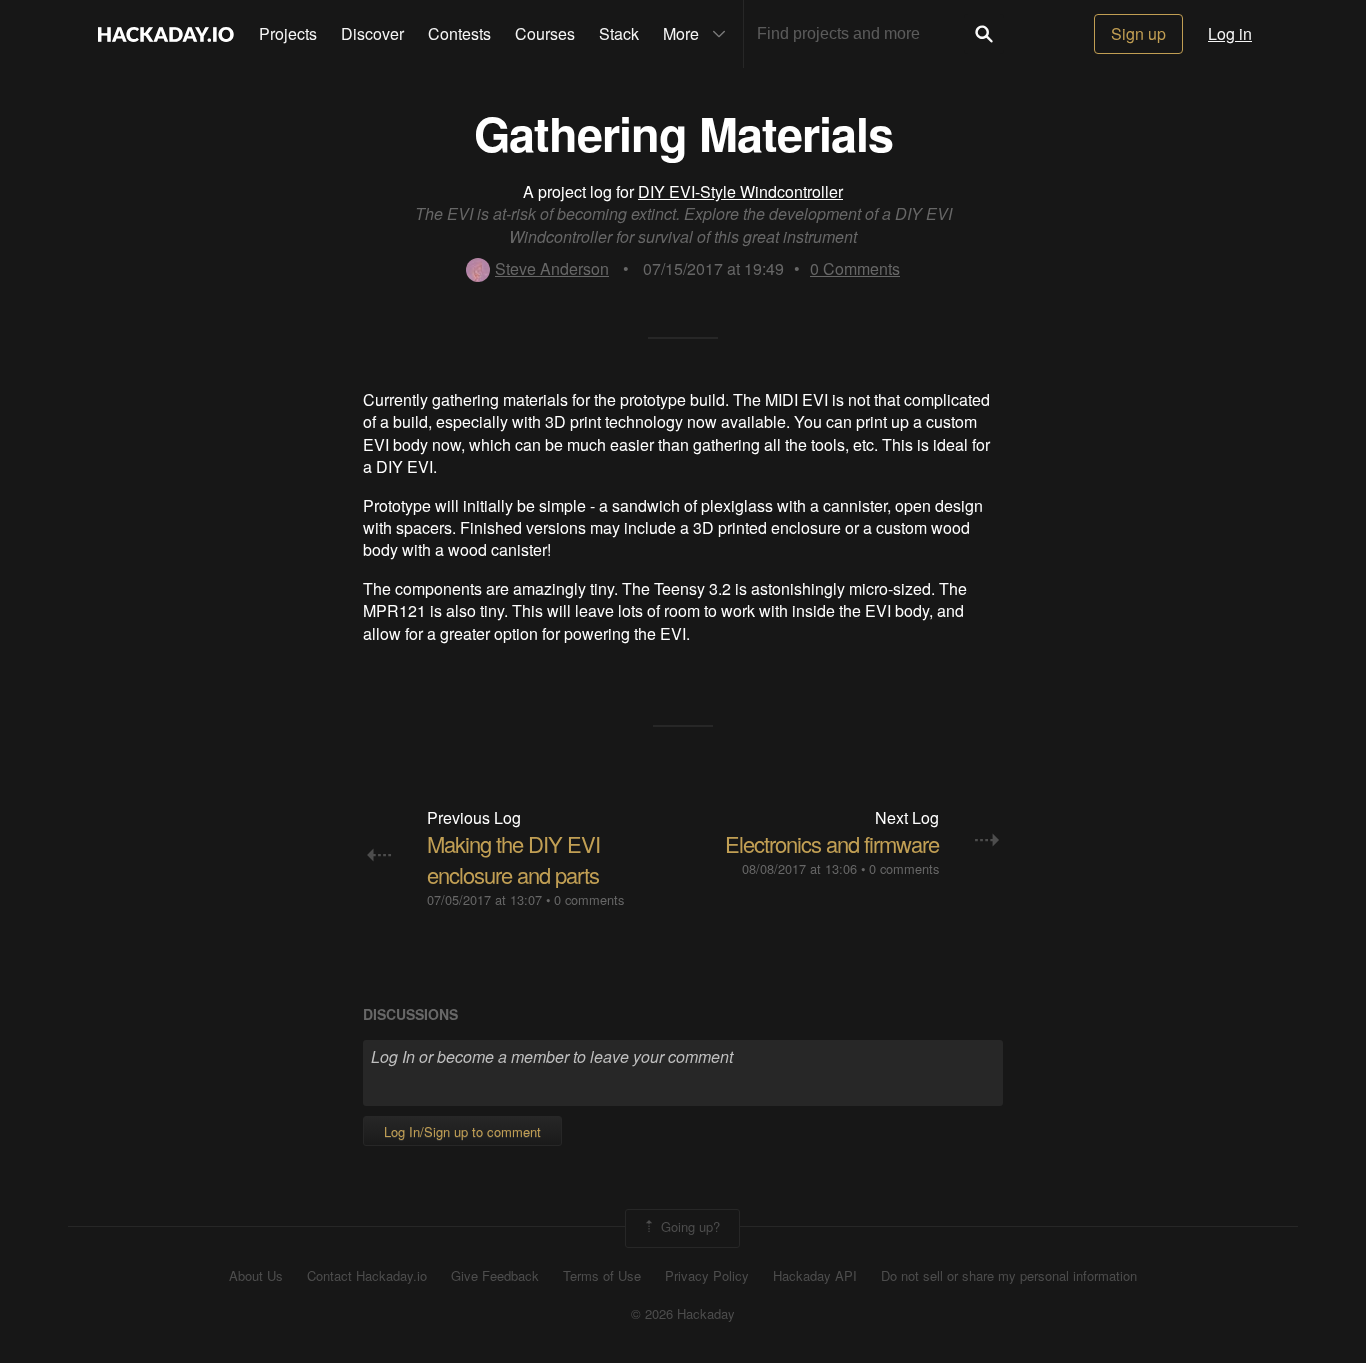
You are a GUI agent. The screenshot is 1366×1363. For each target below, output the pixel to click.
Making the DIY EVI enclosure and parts (513, 859)
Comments (855, 268)
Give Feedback (495, 1276)
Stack (619, 33)
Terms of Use (602, 1276)
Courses (545, 33)
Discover (372, 33)
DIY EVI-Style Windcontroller (740, 191)
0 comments (589, 899)
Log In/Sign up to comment (462, 1131)
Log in (1230, 33)
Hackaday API (815, 1276)
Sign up (1138, 33)
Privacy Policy (707, 1276)
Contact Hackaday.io (367, 1276)
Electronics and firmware (832, 843)
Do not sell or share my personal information (1009, 1276)
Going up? (688, 1226)
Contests (459, 33)
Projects (288, 33)
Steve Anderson (552, 268)
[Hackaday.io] (166, 34)
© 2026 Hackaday (683, 1314)
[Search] (984, 34)
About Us (256, 1276)
